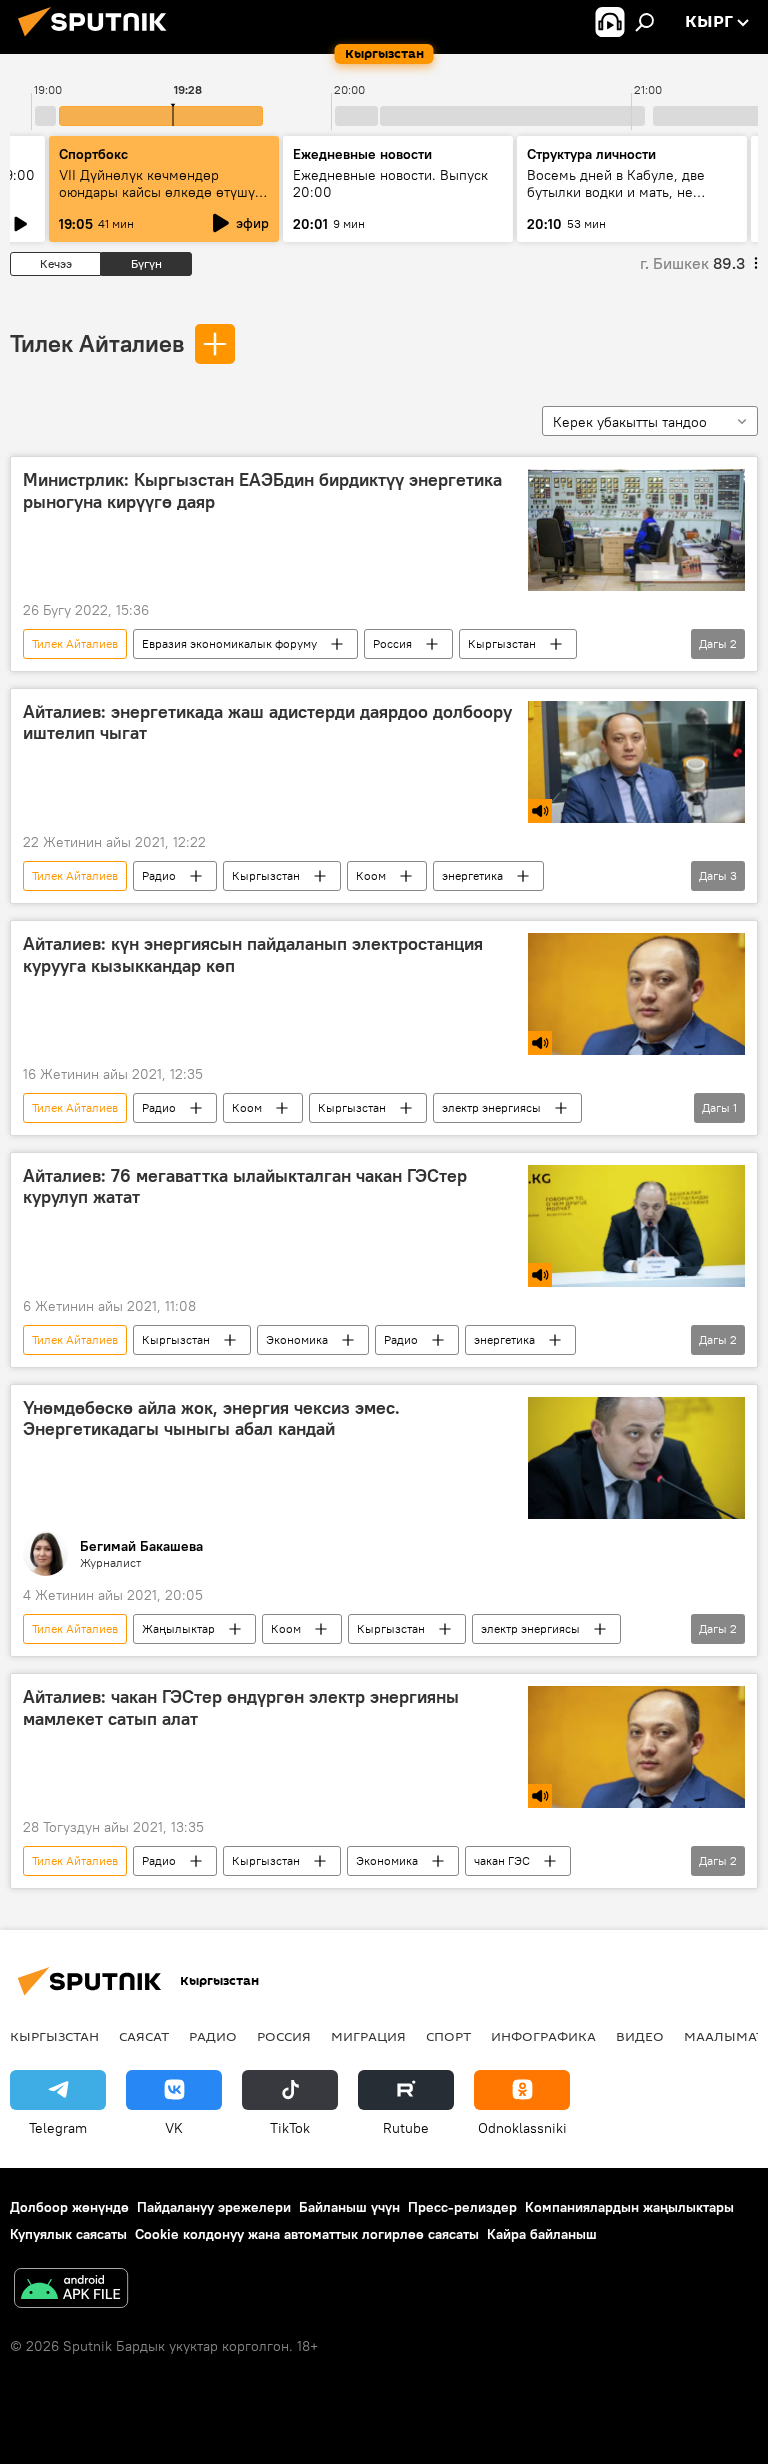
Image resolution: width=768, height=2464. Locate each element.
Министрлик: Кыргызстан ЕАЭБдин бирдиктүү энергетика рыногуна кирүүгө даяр (262, 491)
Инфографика (543, 2036)
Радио (159, 875)
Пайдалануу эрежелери (214, 2207)
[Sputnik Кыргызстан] (98, 39)
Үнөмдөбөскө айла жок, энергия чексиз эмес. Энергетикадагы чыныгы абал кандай (211, 1419)
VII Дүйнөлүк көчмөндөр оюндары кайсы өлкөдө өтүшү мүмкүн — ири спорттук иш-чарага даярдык (157, 200)
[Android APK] (71, 2290)
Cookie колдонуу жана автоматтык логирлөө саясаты (307, 2234)
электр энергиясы (491, 1107)
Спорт (448, 2036)
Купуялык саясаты (68, 2234)
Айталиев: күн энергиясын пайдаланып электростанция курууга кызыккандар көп (253, 955)
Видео (640, 2036)
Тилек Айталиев (97, 343)
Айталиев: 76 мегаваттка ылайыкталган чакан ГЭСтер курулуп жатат (245, 1187)
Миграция (368, 2036)
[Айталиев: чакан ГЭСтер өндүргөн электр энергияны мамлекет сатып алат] (636, 1747)
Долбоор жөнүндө (69, 2207)
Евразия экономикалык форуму (229, 643)
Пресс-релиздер (462, 2207)
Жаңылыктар (178, 1628)
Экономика (297, 1339)
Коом (371, 875)
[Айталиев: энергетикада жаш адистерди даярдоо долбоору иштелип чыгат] (636, 762)
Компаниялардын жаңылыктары (629, 2207)
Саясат (144, 2036)
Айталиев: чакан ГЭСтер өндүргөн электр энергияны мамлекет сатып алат (241, 1708)
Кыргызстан (502, 643)
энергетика (472, 875)
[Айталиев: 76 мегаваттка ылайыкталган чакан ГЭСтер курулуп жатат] (636, 1226)
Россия (392, 643)
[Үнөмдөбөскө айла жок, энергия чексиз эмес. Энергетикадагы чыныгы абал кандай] (636, 1458)
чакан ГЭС (502, 1860)
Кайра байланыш (542, 2234)
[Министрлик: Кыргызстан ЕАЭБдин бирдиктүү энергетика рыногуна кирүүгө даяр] (636, 530)
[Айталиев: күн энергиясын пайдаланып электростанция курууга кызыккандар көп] (636, 994)
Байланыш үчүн (349, 2207)
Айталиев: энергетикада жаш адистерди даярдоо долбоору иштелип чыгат (267, 723)
